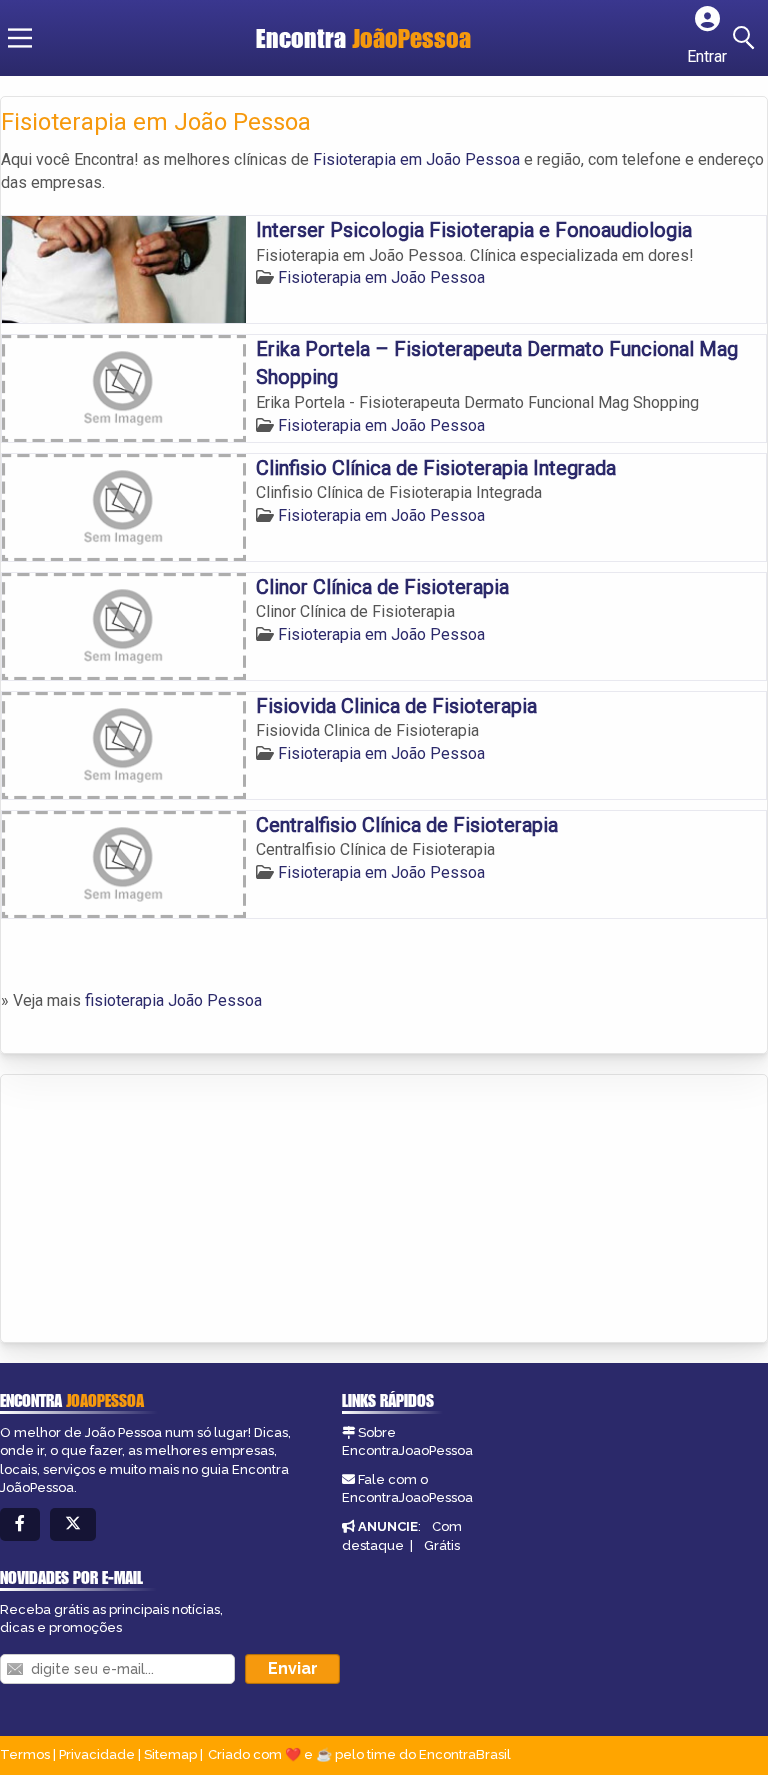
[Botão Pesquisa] (747, 38)
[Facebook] (20, 1524)
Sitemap (170, 1754)
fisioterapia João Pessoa (173, 1000)
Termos (25, 1754)
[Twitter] (73, 1524)
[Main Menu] (20, 38)
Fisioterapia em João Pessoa (416, 159)
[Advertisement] (151, 1210)
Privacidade (97, 1754)
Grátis (442, 1545)
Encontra (363, 38)
